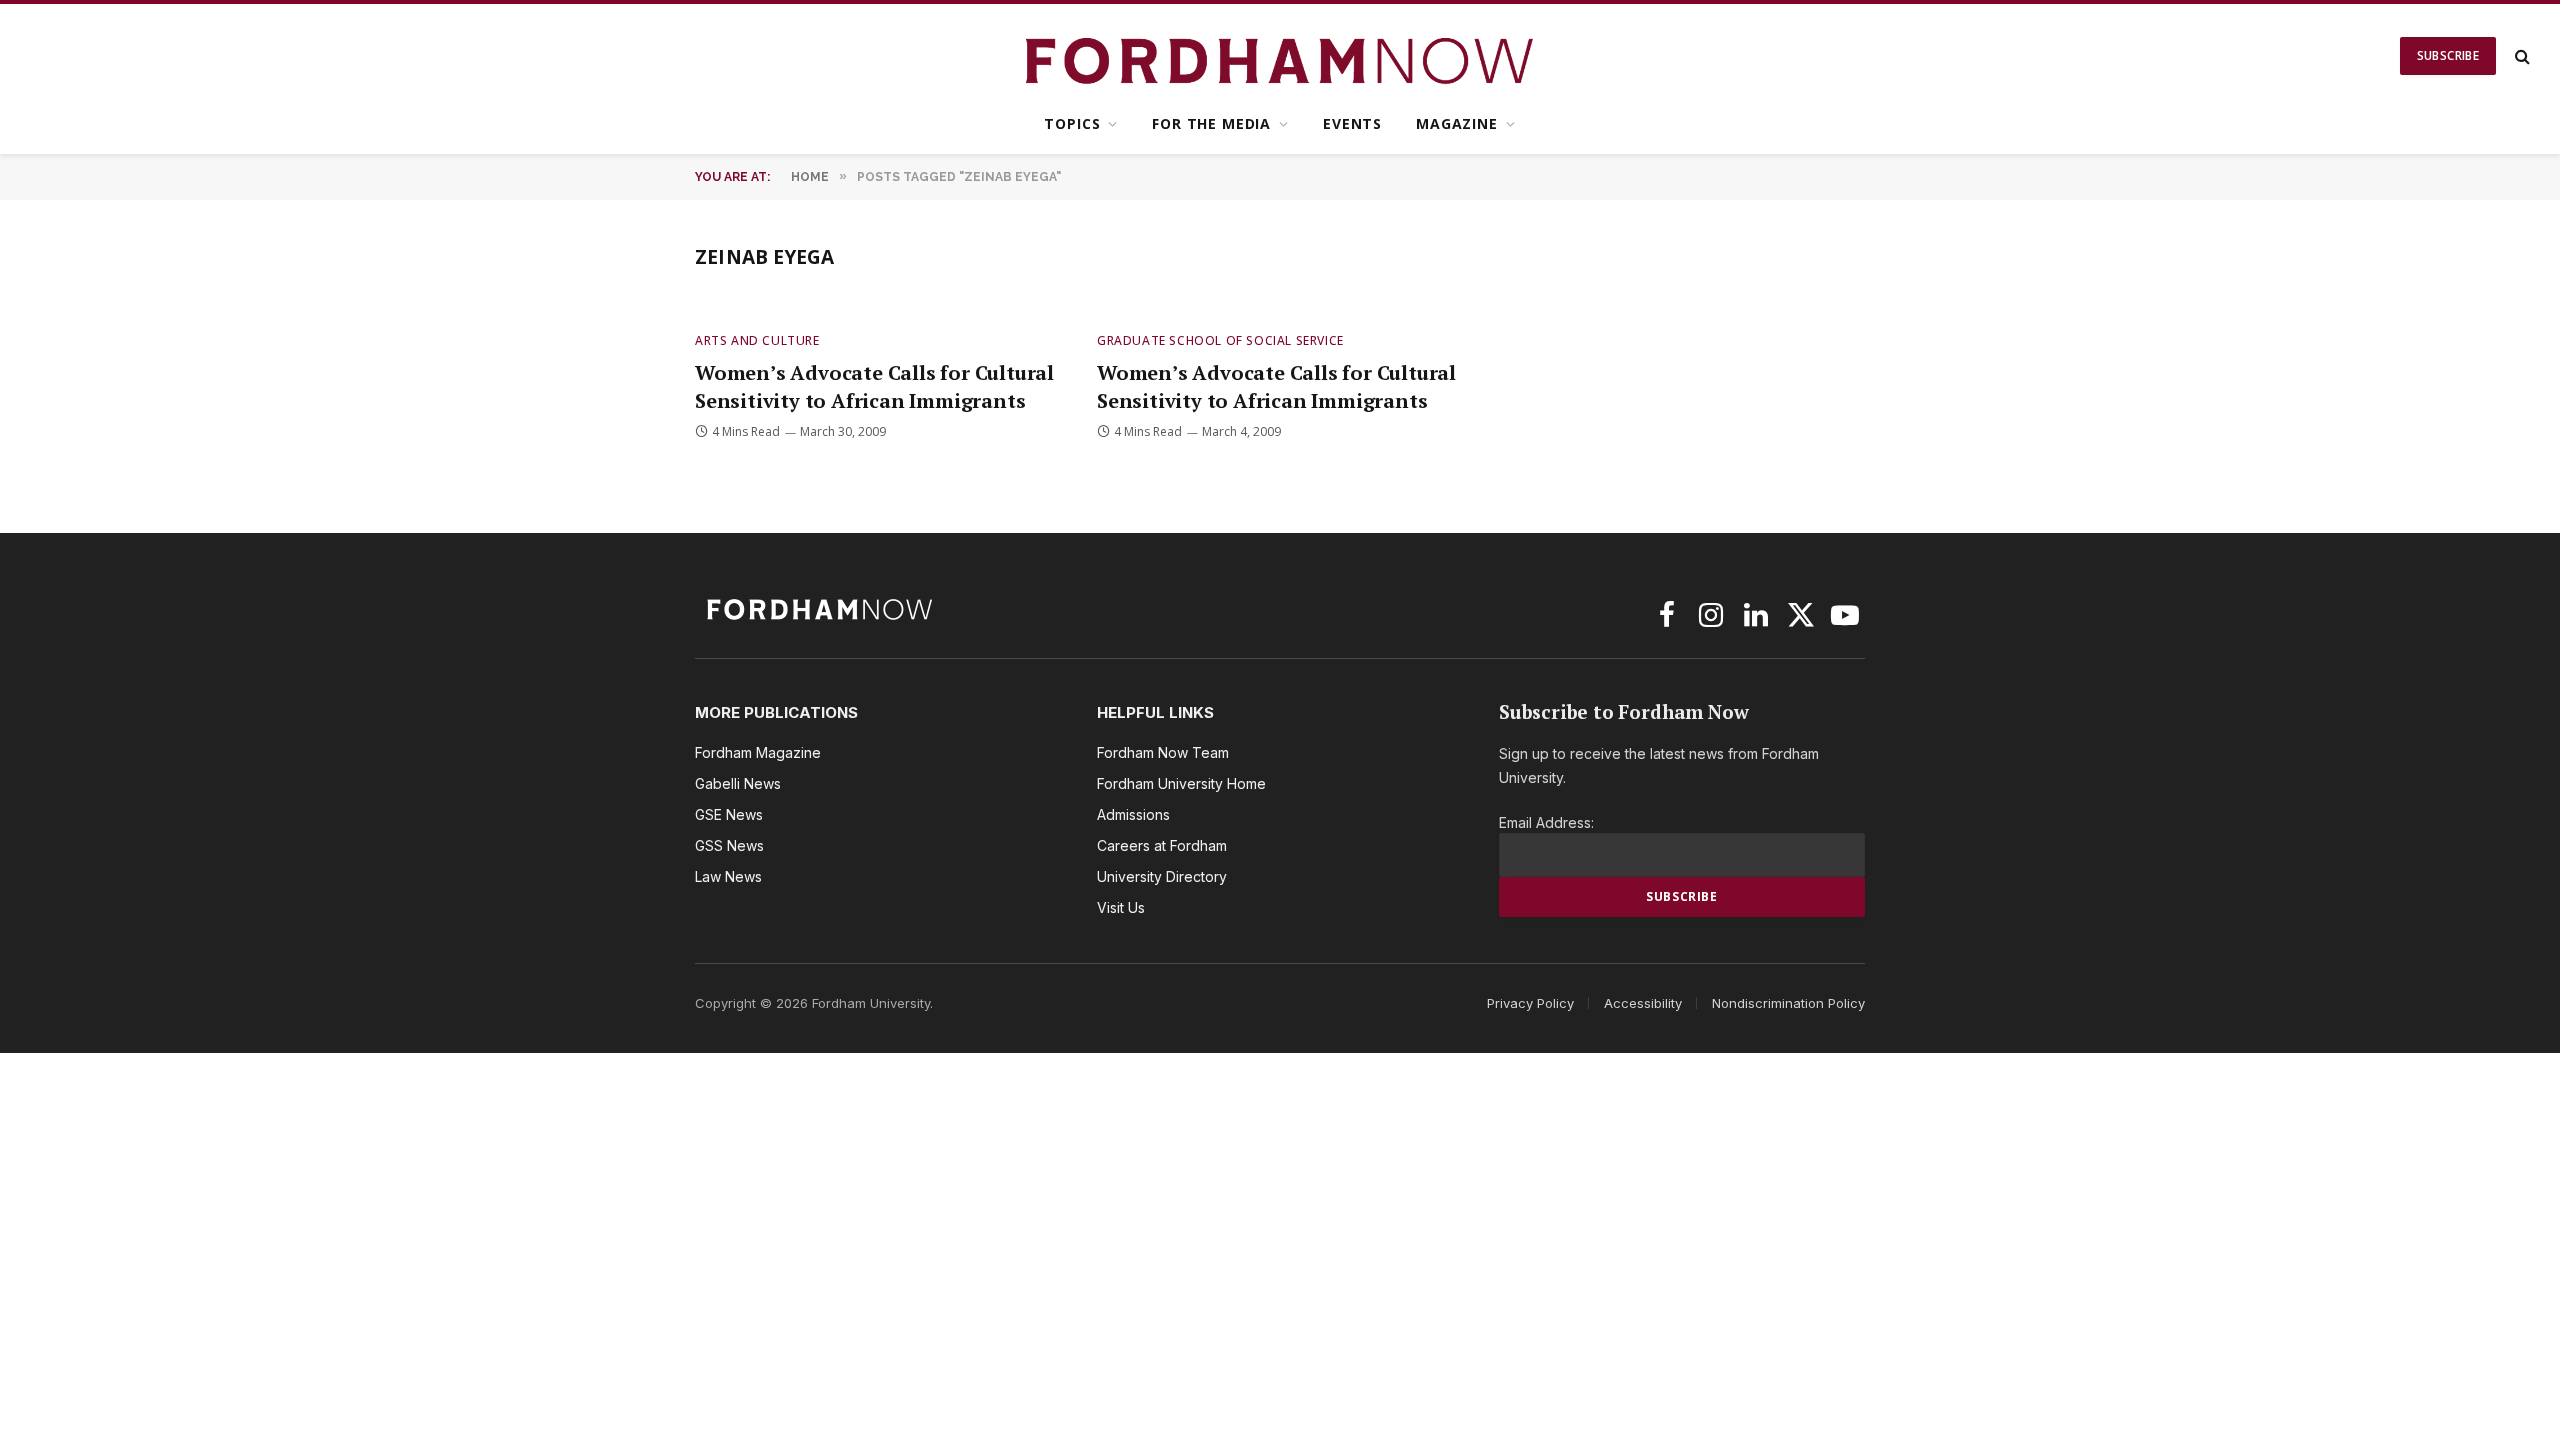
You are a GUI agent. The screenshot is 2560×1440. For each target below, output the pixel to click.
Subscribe (2448, 55)
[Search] (2520, 56)
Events (1352, 123)
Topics (1072, 123)
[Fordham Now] (1280, 56)
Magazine (1457, 123)
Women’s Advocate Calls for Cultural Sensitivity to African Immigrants (874, 386)
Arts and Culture (757, 340)
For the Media (1211, 123)
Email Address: (1546, 822)
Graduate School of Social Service (1220, 340)
